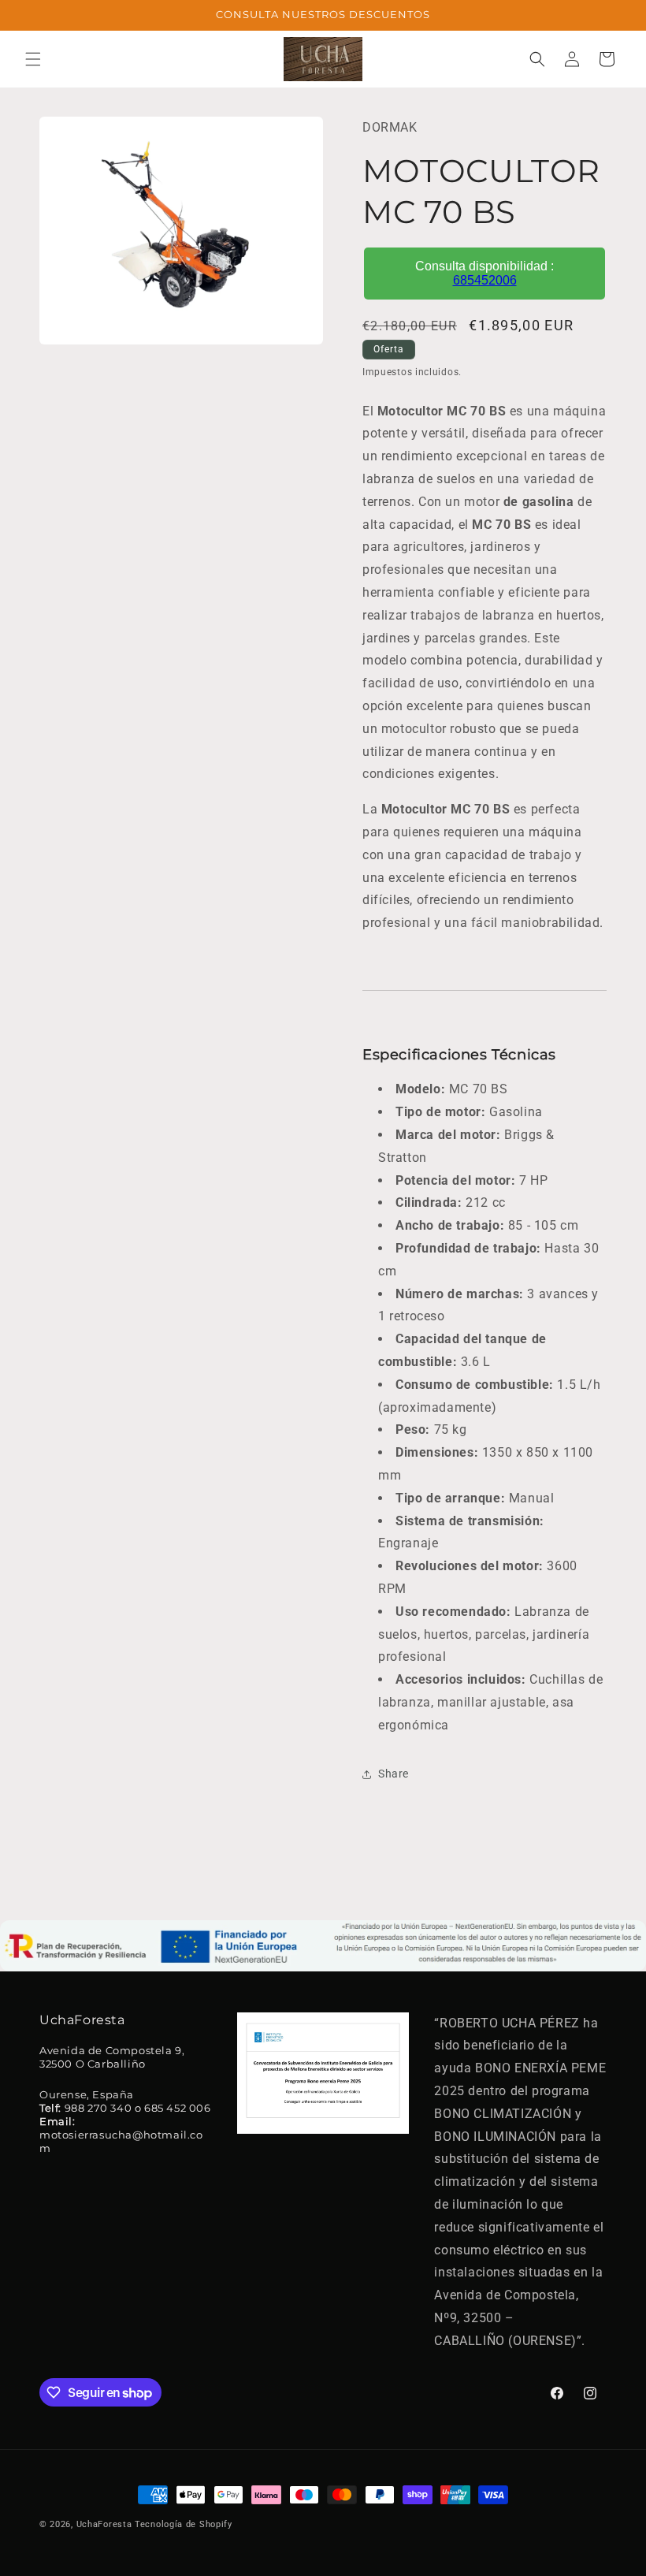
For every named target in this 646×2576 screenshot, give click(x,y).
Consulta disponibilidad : (484, 273)
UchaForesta (104, 2524)
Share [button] (394, 1774)
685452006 (485, 280)
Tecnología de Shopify (184, 2524)
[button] (33, 59)
